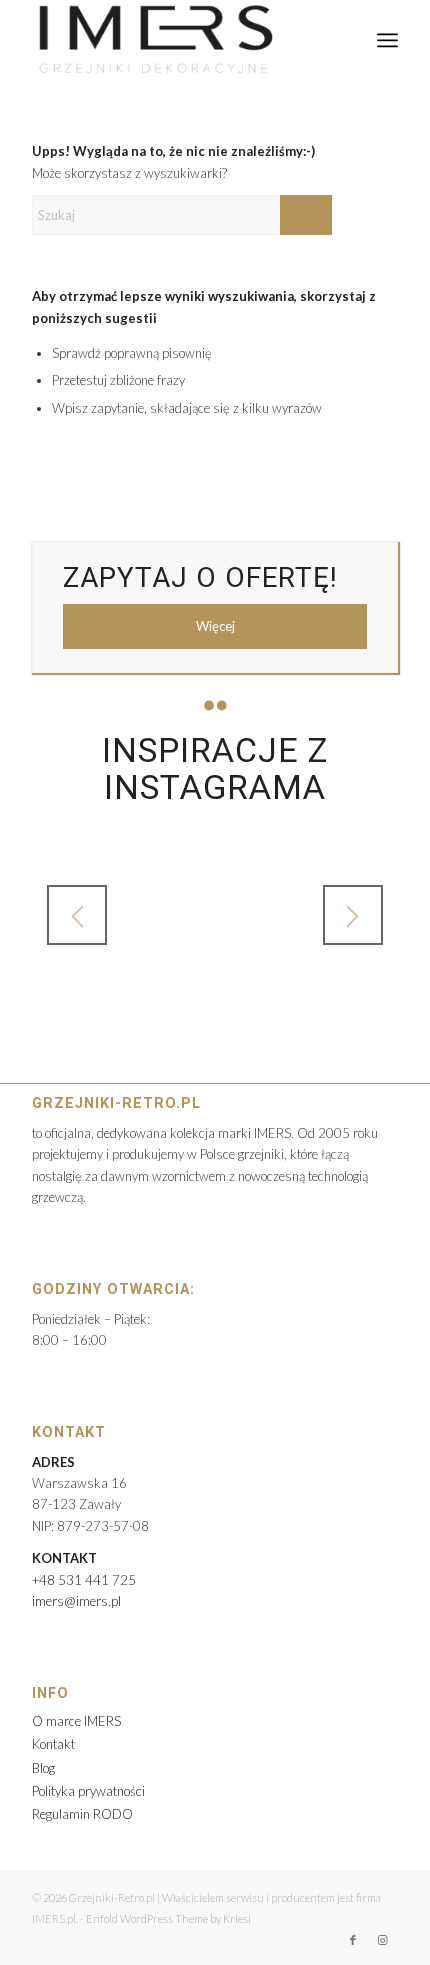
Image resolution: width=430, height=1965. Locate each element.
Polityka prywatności (88, 1791)
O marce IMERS (76, 1721)
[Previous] (77, 915)
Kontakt (53, 1744)
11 (287, 988)
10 (271, 988)
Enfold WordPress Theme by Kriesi (168, 1918)
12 (303, 988)
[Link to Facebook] (353, 1940)
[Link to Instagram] (383, 1940)
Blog (43, 1768)
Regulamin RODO (82, 1814)
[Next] (353, 915)
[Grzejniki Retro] (178, 40)
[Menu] (387, 40)
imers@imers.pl (76, 1601)
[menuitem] (387, 40)
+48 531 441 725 (84, 1580)
